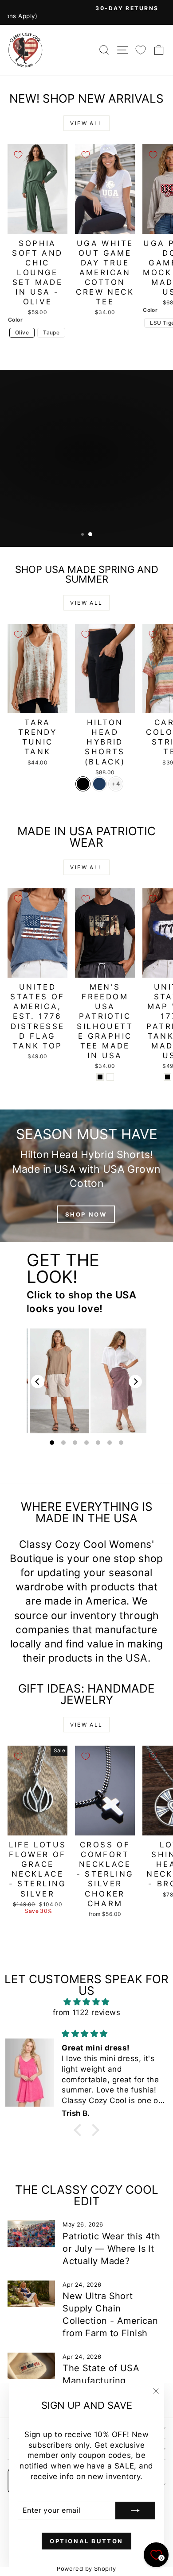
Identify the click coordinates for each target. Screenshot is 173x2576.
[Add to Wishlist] (18, 155)
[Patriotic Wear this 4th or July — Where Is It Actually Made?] (31, 2234)
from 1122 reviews (86, 2012)
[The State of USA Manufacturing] (31, 2366)
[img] (86, 2002)
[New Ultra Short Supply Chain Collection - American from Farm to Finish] (31, 2294)
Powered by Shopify (86, 2568)
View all (86, 123)
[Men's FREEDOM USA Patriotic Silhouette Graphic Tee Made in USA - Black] (100, 1077)
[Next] (135, 1382)
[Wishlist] (141, 50)
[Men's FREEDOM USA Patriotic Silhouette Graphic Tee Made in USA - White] (110, 1077)
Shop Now (135, 495)
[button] (80, 2130)
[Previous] (38, 1382)
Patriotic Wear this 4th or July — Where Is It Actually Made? (111, 2249)
